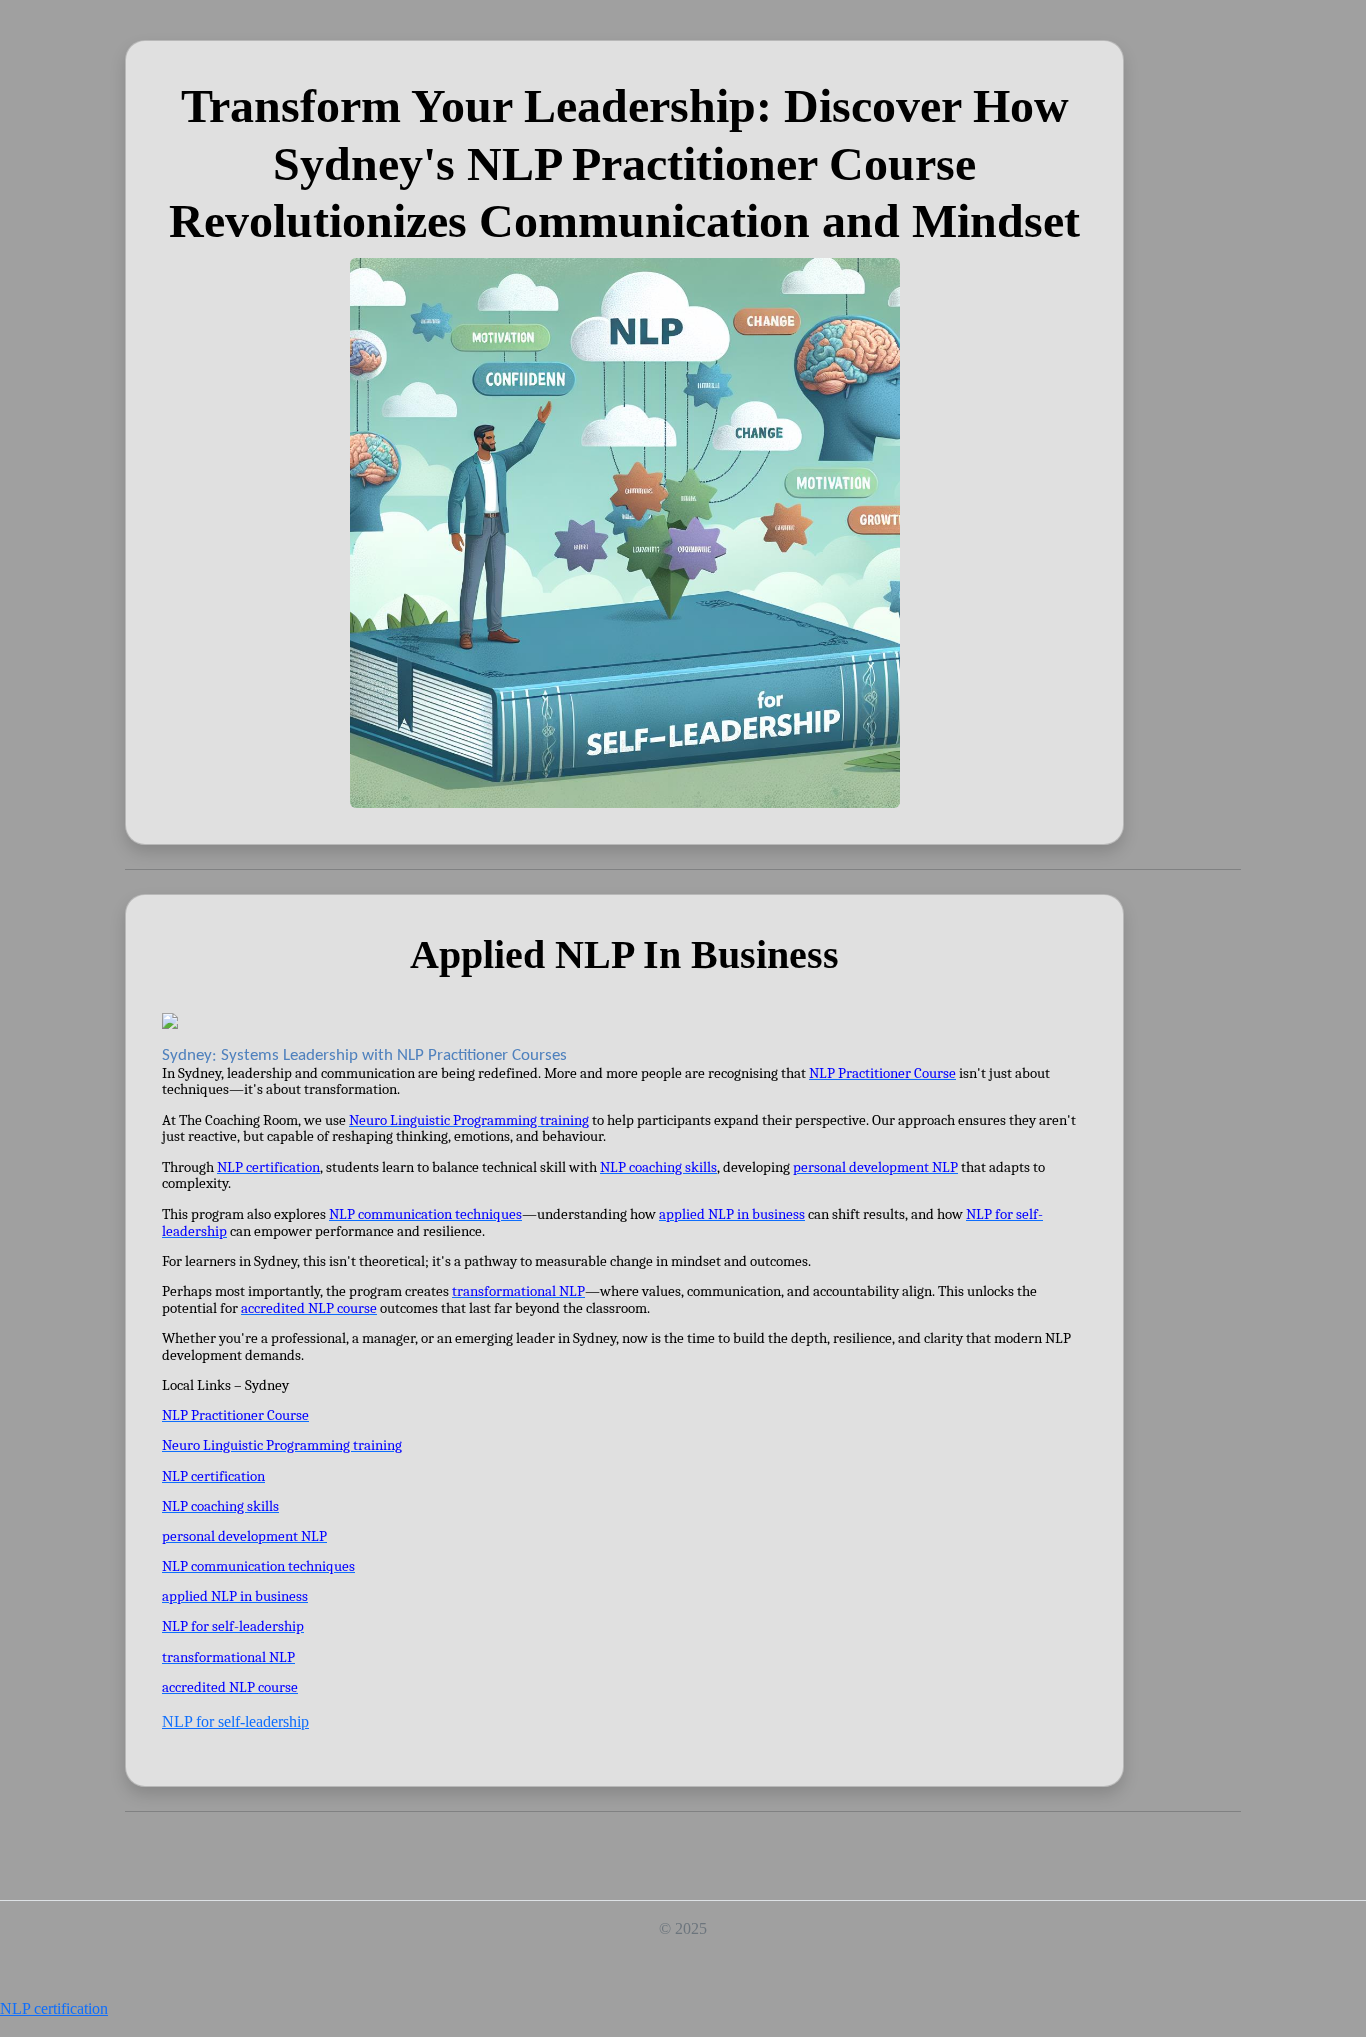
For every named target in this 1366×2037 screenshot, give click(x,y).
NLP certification (54, 2008)
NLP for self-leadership (235, 1721)
